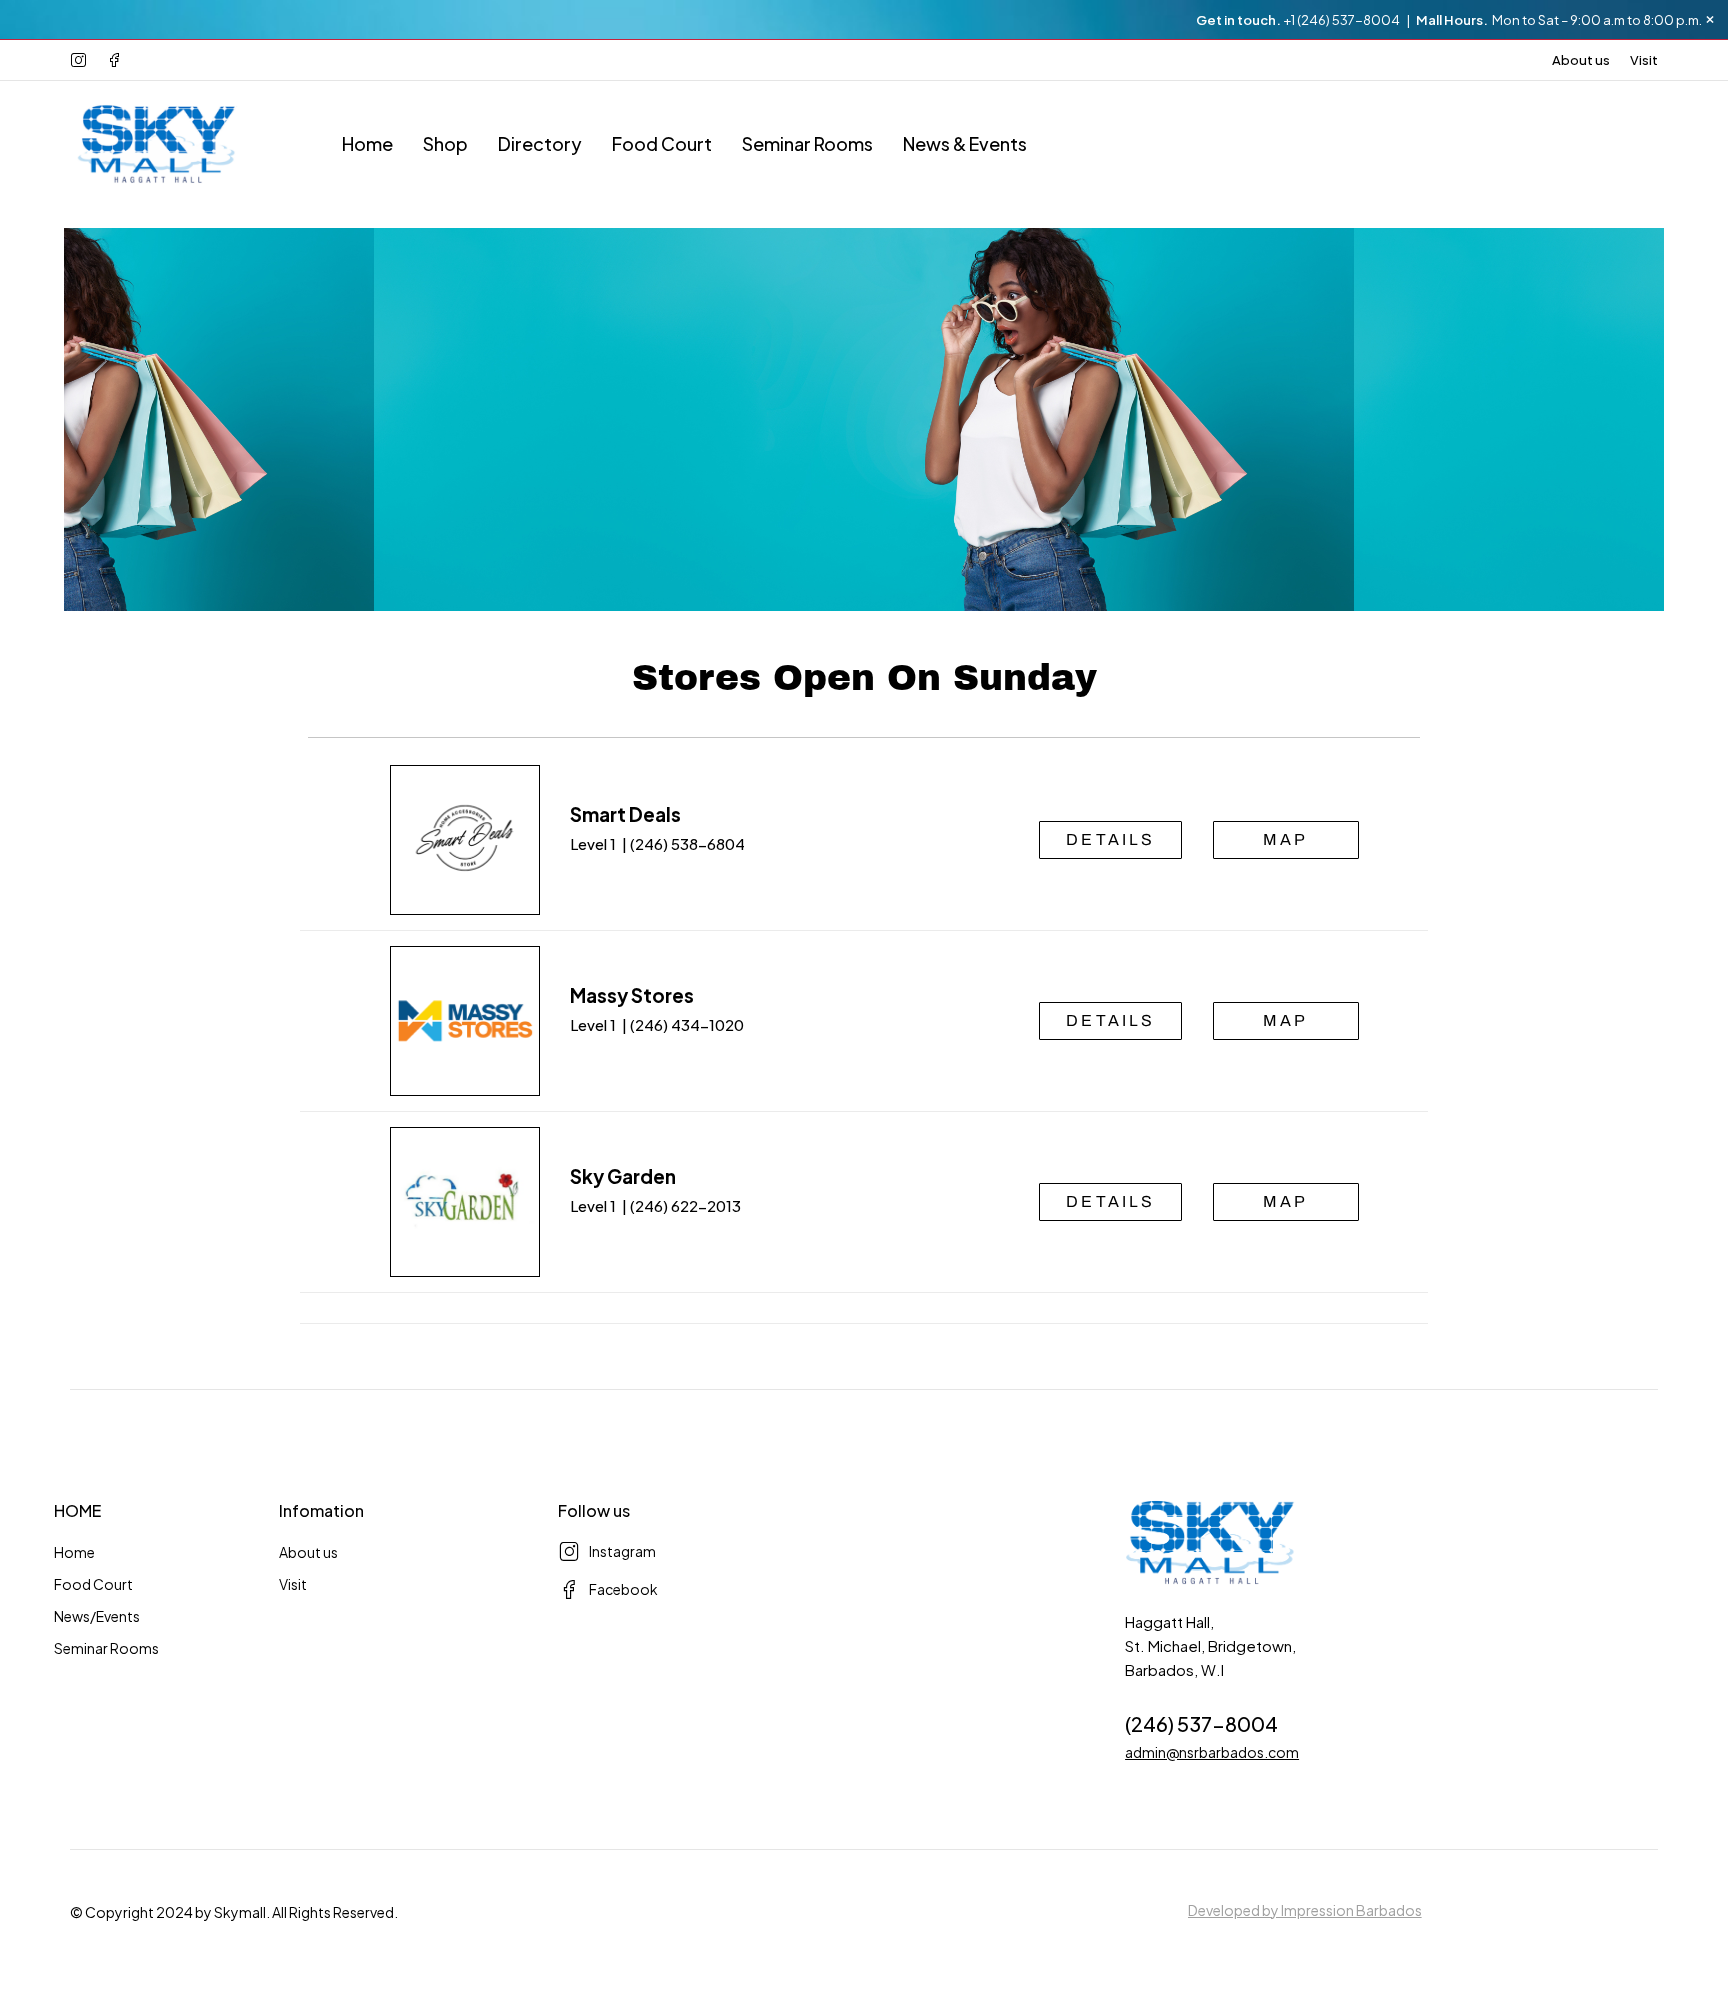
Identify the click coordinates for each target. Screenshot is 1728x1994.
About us (1581, 60)
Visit (1644, 60)
